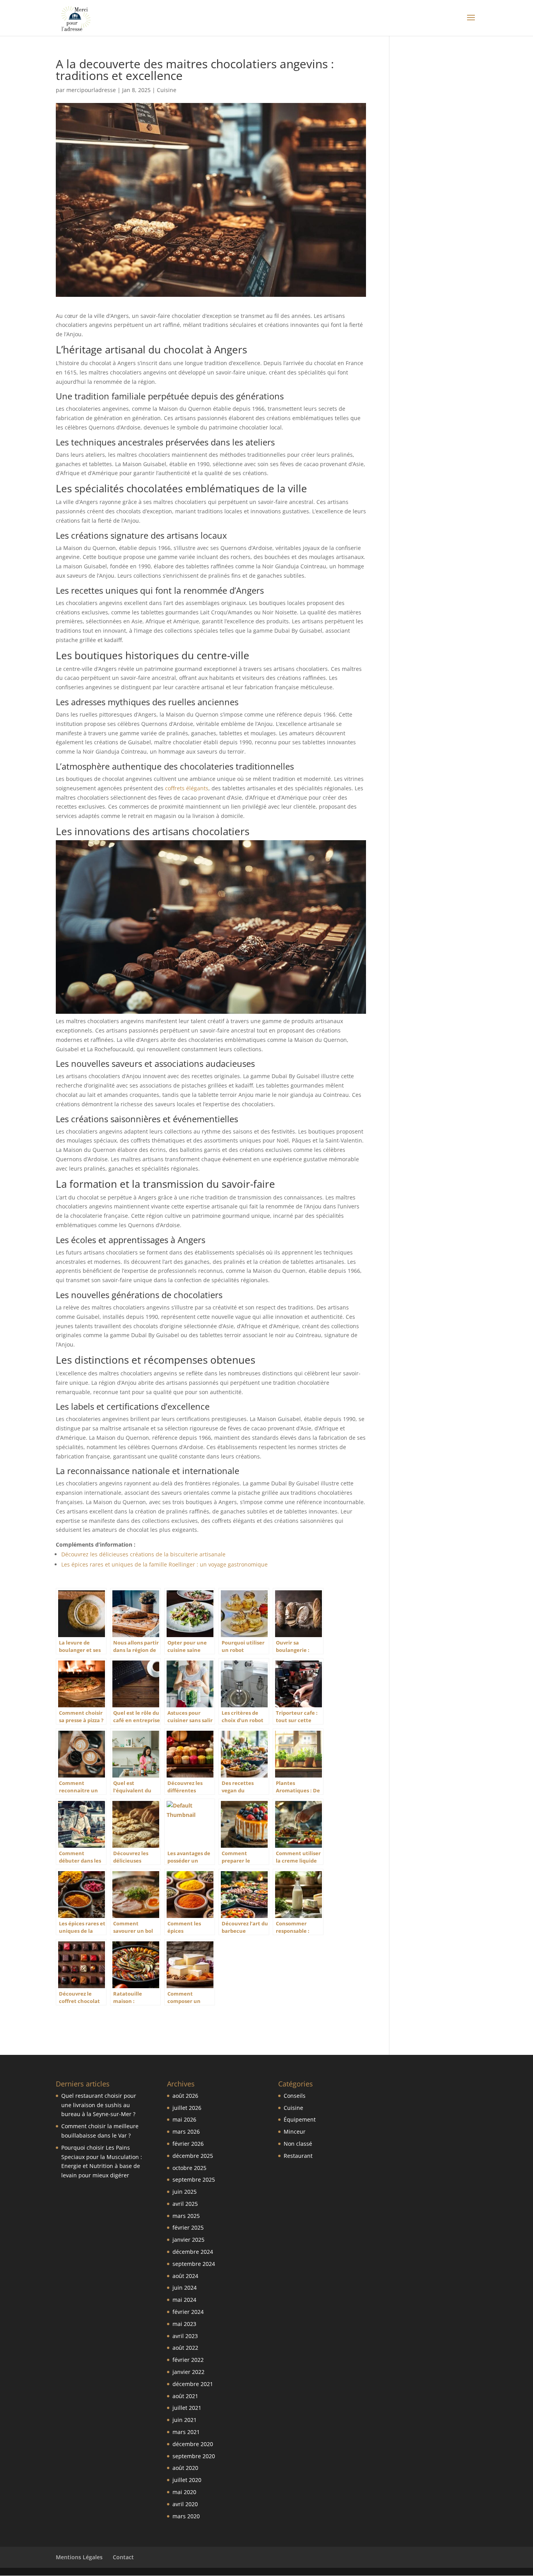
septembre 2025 (194, 2179)
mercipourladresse (91, 90)
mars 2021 (186, 2432)
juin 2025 (185, 2192)
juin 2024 (185, 2288)
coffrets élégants (187, 788)
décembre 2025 (193, 2156)
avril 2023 (185, 2336)
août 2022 (185, 2348)
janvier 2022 (188, 2372)
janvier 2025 (188, 2240)
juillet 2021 (187, 2408)
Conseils (295, 2096)
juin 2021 (185, 2420)
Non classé (298, 2144)
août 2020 (185, 2468)
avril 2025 (185, 2204)
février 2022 (188, 2360)
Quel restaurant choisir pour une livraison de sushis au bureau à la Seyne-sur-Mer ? (99, 2105)
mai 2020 (184, 2492)
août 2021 (185, 2396)
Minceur (295, 2132)
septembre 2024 (194, 2264)
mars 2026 (186, 2132)
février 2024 (188, 2312)
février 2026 (188, 2144)
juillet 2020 (187, 2480)
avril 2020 (185, 2504)
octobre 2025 (189, 2168)
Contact (123, 2557)
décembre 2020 (193, 2444)
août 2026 (185, 2096)
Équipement (300, 2119)
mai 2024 (184, 2300)
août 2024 (185, 2276)
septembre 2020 (194, 2456)
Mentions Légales (79, 2557)
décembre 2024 (193, 2252)
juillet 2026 (187, 2108)
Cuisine (167, 90)
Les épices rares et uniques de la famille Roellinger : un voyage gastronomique (164, 1564)
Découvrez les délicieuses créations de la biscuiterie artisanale (143, 1554)
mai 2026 (184, 2119)
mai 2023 (184, 2324)
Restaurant (298, 2156)
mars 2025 (186, 2216)
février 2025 (188, 2227)
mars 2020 (186, 2516)
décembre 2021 (193, 2384)
